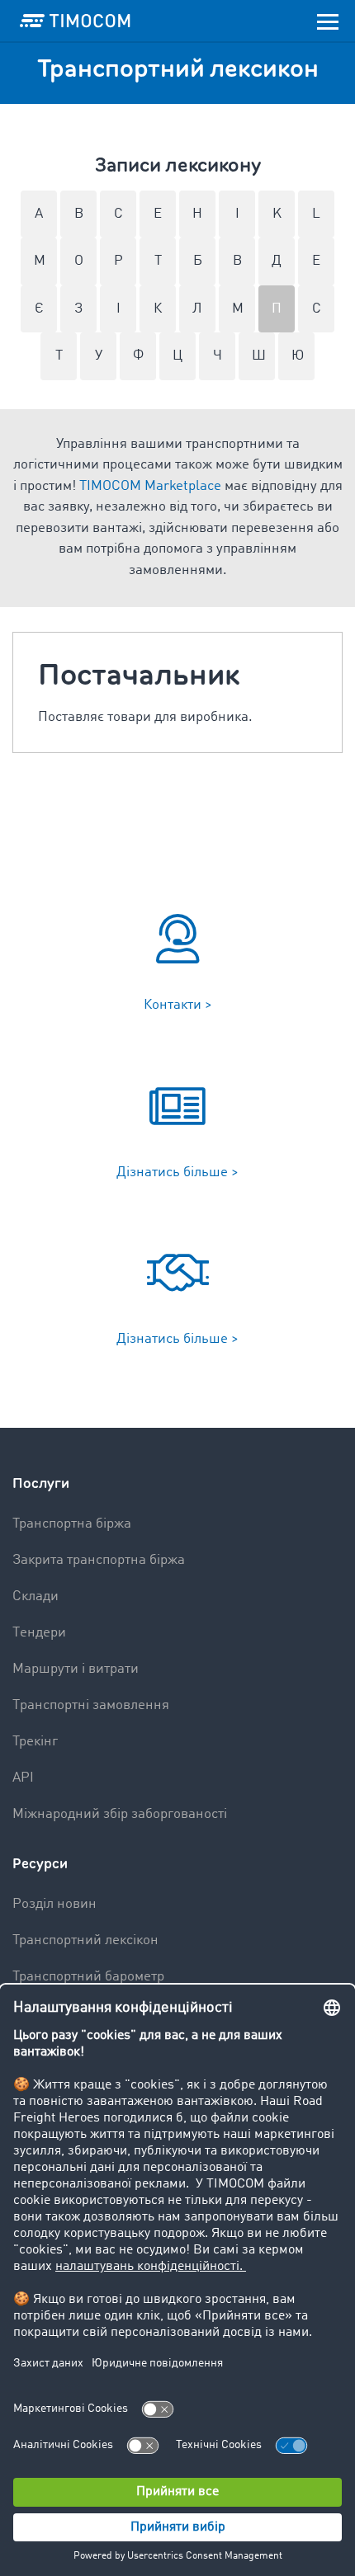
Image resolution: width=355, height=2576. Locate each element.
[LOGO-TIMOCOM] (75, 21)
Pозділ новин (54, 1904)
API (23, 1778)
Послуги (41, 1483)
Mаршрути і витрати (76, 1669)
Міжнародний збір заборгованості (120, 1814)
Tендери (39, 1633)
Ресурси (40, 1864)
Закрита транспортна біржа (99, 1560)
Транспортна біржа (72, 1524)
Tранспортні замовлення (91, 1705)
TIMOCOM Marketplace (150, 486)
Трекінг (35, 1742)
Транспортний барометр (88, 1977)
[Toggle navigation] (328, 21)
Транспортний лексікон (85, 1940)
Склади (35, 1596)
